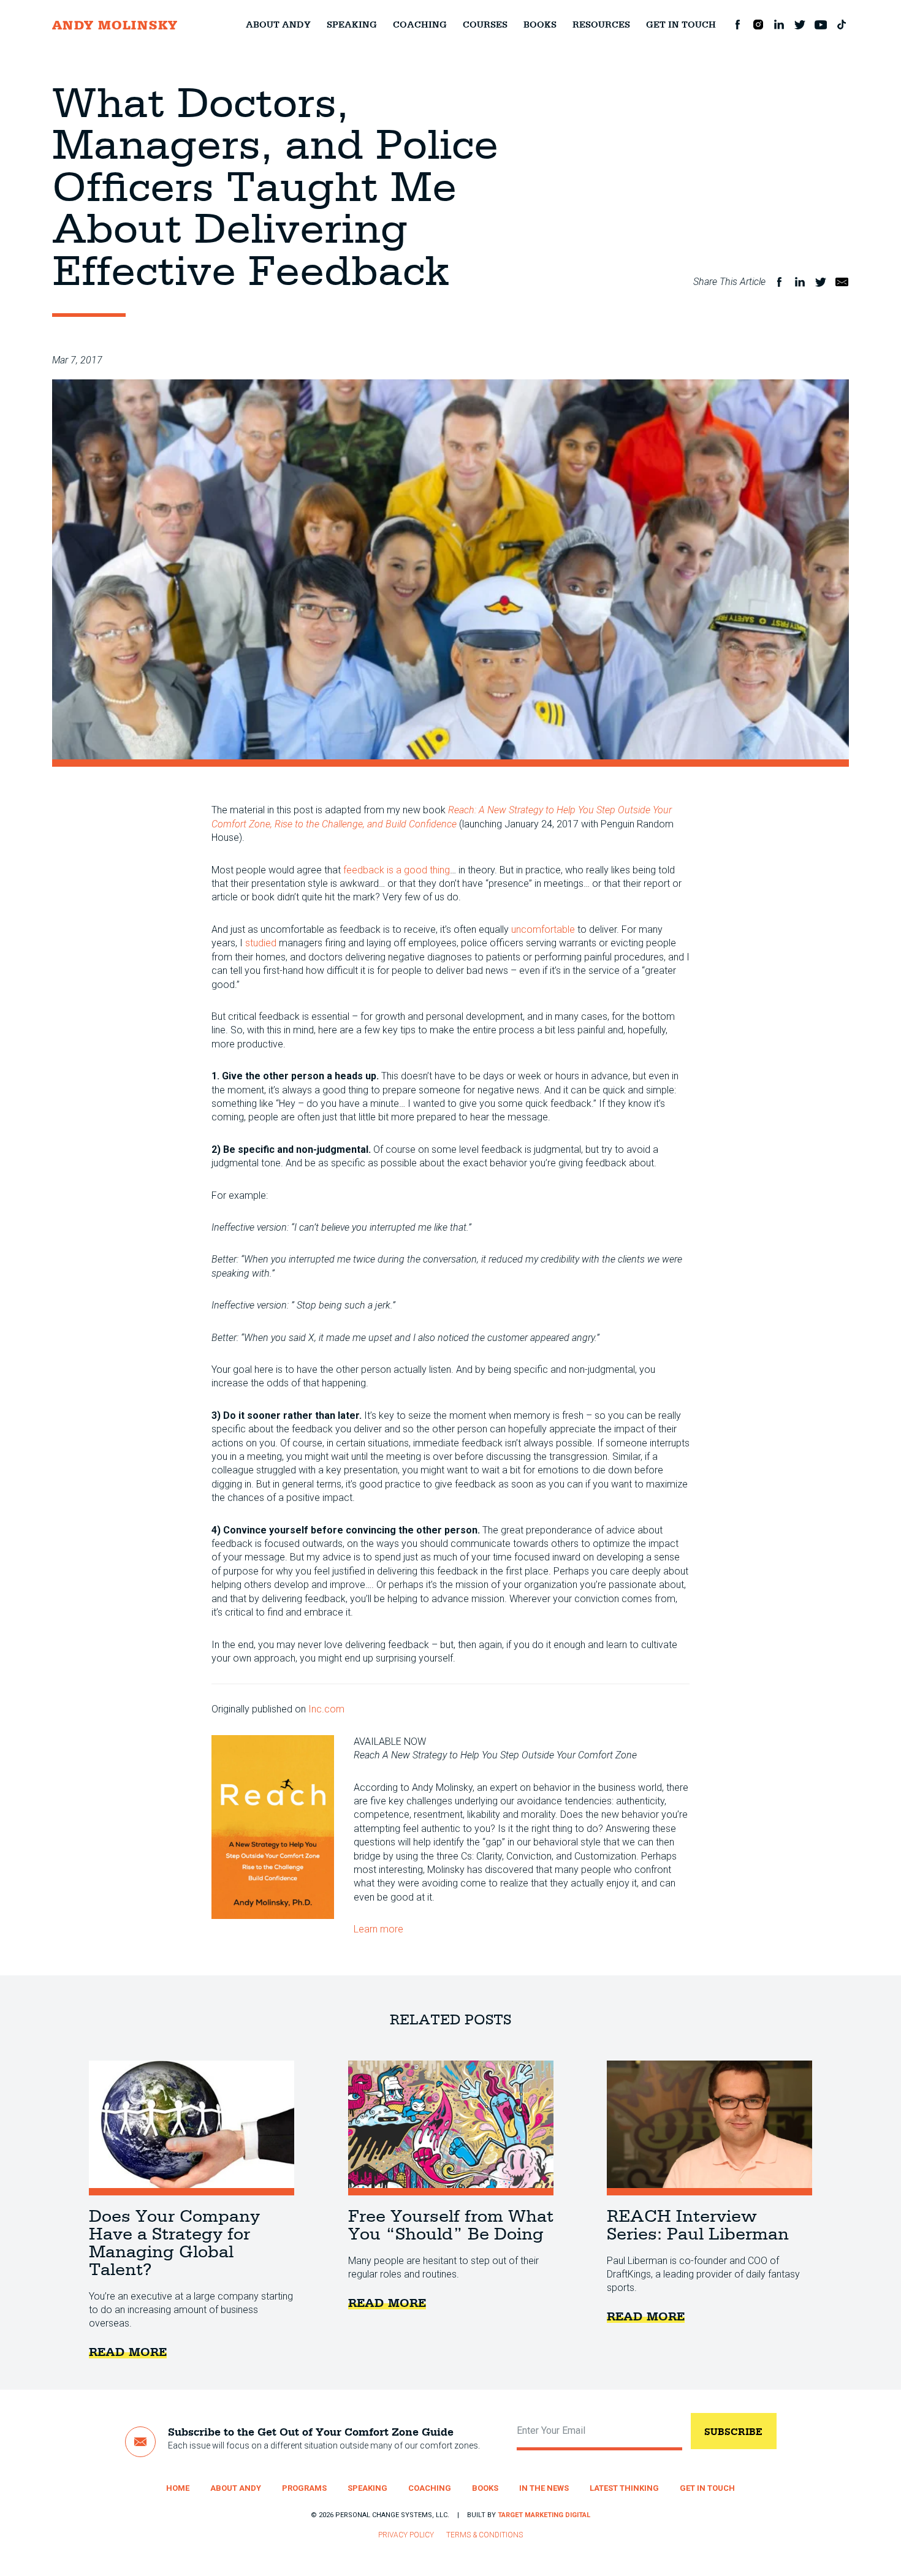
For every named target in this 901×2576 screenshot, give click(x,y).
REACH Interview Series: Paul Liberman (709, 2128)
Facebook (737, 25)
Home (178, 2488)
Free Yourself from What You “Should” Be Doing (451, 2128)
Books (540, 25)
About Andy (278, 25)
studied (261, 943)
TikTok (842, 25)
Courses (485, 25)
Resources (601, 25)
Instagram (758, 25)
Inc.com (326, 1709)
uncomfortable (543, 929)
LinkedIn (779, 25)
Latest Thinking (624, 2488)
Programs (304, 2488)
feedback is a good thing (397, 870)
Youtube (821, 25)
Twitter (800, 25)
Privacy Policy (406, 2535)
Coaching (420, 25)
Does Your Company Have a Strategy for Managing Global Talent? (192, 2128)
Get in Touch (681, 25)
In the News (544, 2488)
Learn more (378, 1929)
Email (842, 282)
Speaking (352, 25)
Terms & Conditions (485, 2535)
